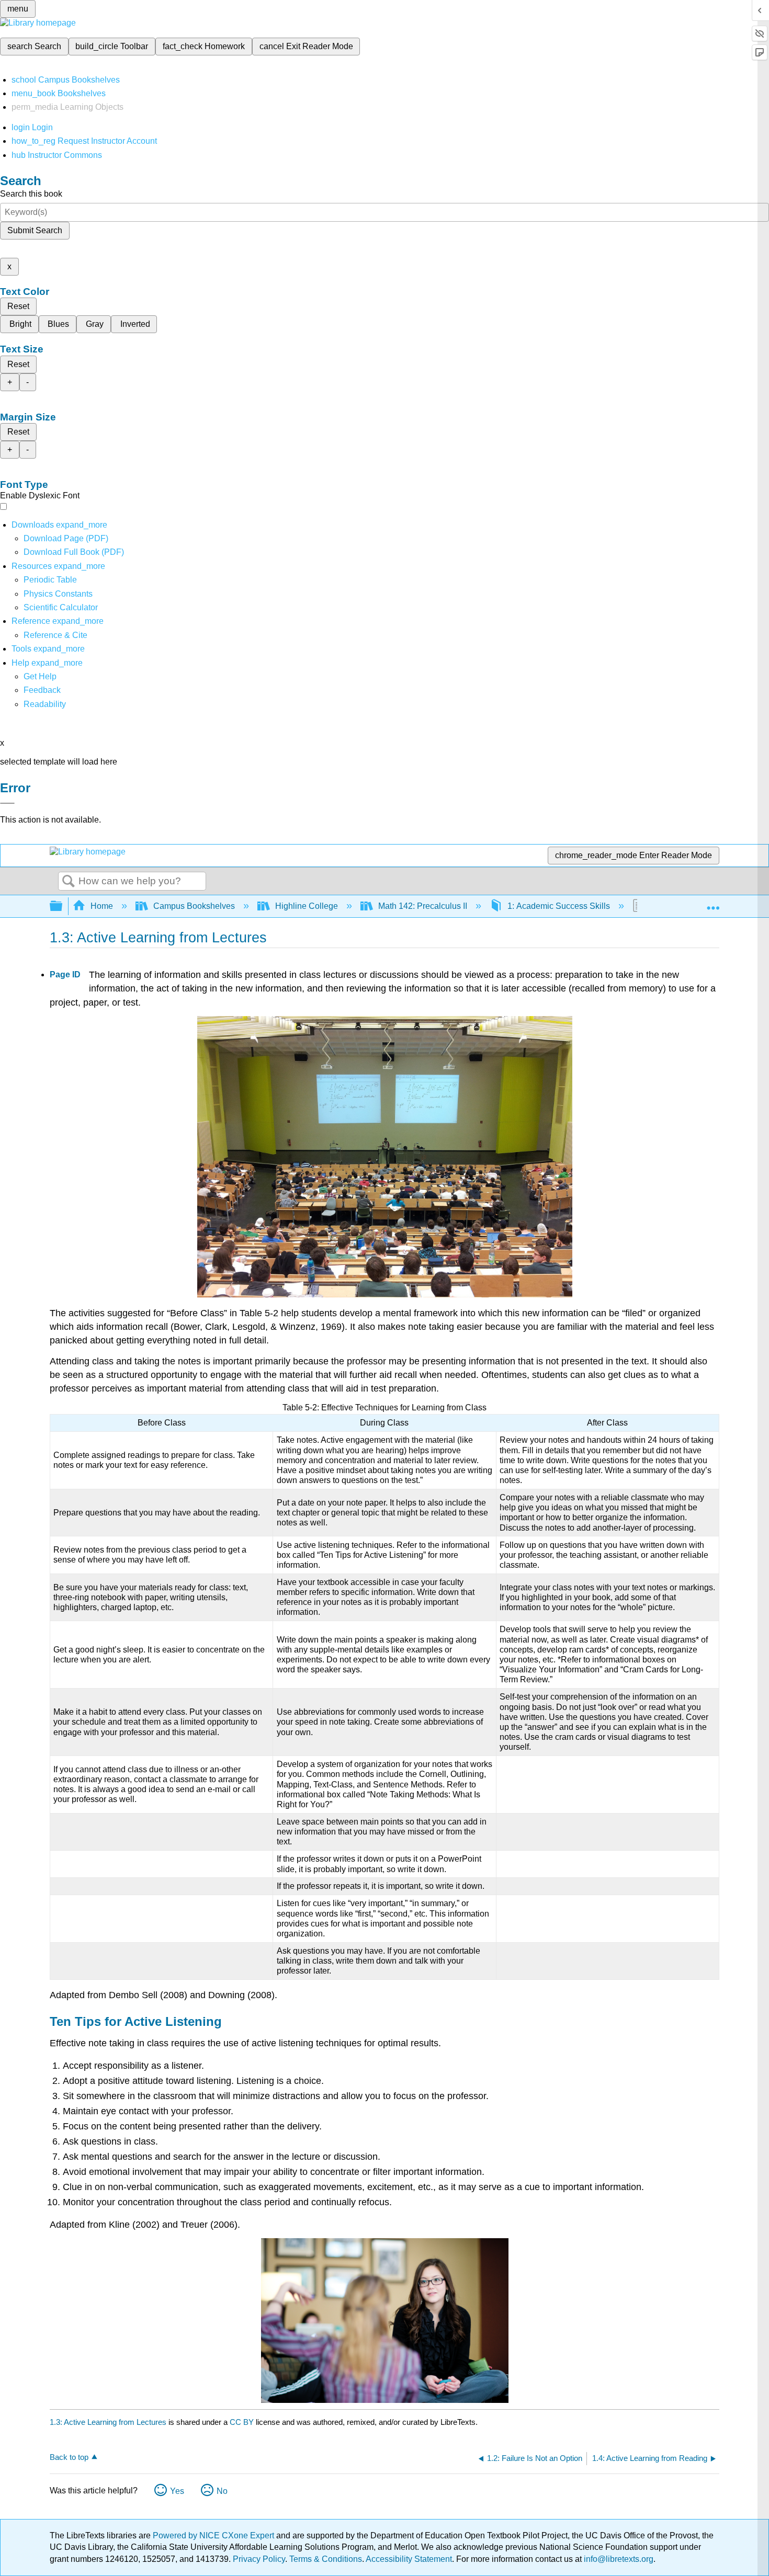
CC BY (243, 2422)
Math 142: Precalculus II (423, 906)
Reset (18, 306)
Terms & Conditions (326, 2559)
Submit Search (35, 230)
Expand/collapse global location (713, 903)
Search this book (31, 194)
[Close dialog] (7, 803)
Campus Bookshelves (194, 906)
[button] (42, 690)
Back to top (69, 2457)
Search (69, 882)
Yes (177, 2491)
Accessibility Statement (409, 2559)
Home (102, 906)
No (222, 2491)
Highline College (307, 906)
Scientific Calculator (61, 607)
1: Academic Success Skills (559, 906)
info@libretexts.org (618, 2559)
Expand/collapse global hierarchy (63, 907)
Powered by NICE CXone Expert (214, 2535)
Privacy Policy (259, 2559)
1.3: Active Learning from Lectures (108, 2422)
